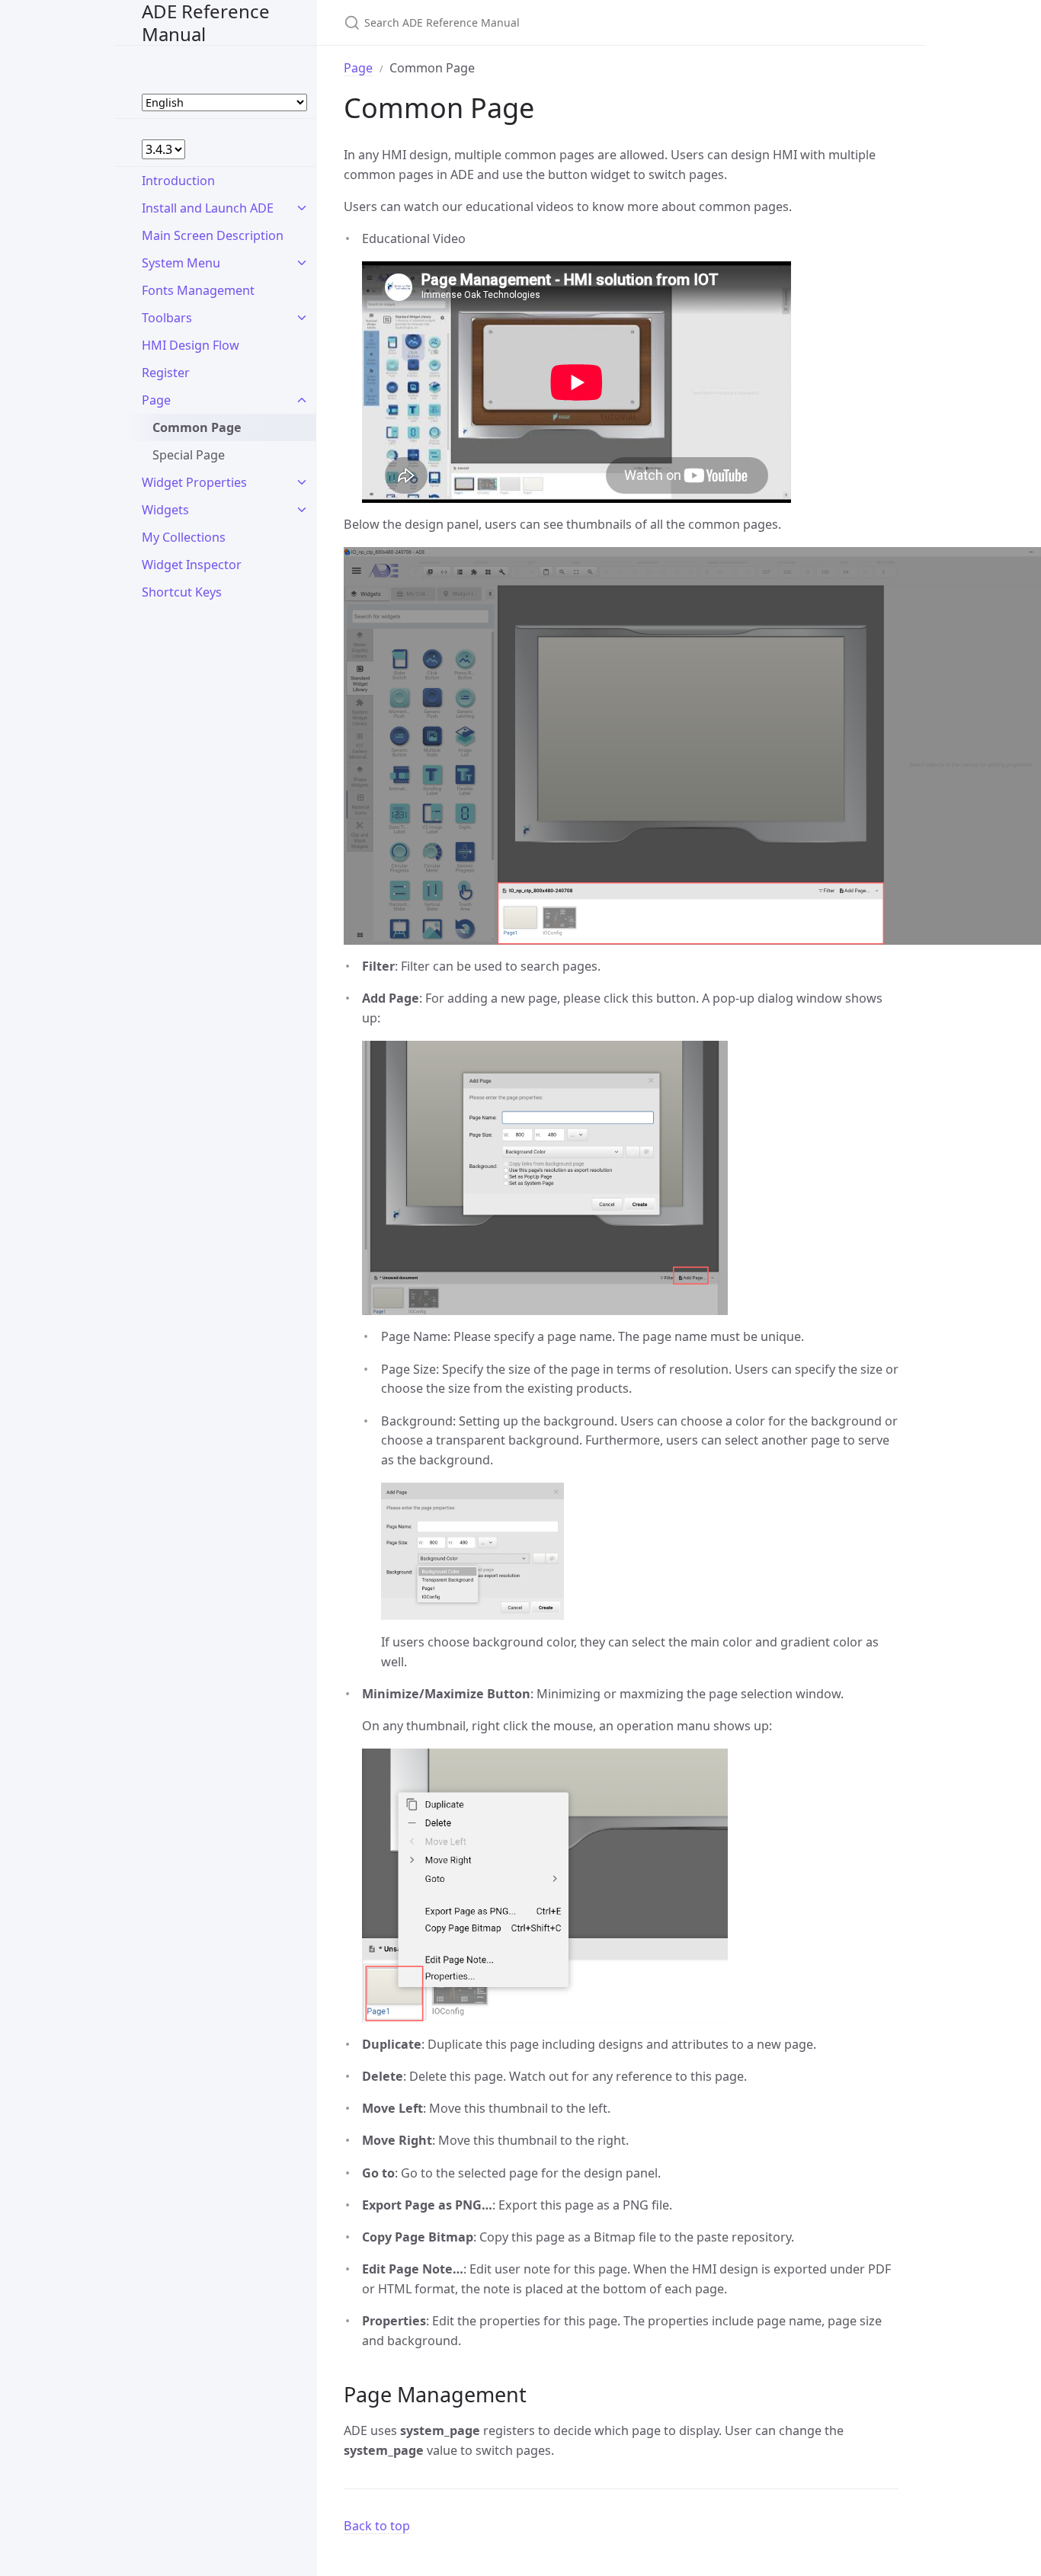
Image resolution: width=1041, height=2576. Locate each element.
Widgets (165, 510)
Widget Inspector (192, 565)
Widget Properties (194, 482)
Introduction (178, 181)
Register (166, 373)
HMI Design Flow (191, 345)
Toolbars (167, 318)
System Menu (181, 263)
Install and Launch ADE (208, 208)
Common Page (197, 427)
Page (156, 400)
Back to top (377, 2526)
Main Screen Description (213, 235)
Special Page (189, 455)
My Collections (184, 537)
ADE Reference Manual (206, 22)
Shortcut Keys (182, 592)
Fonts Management (198, 290)
